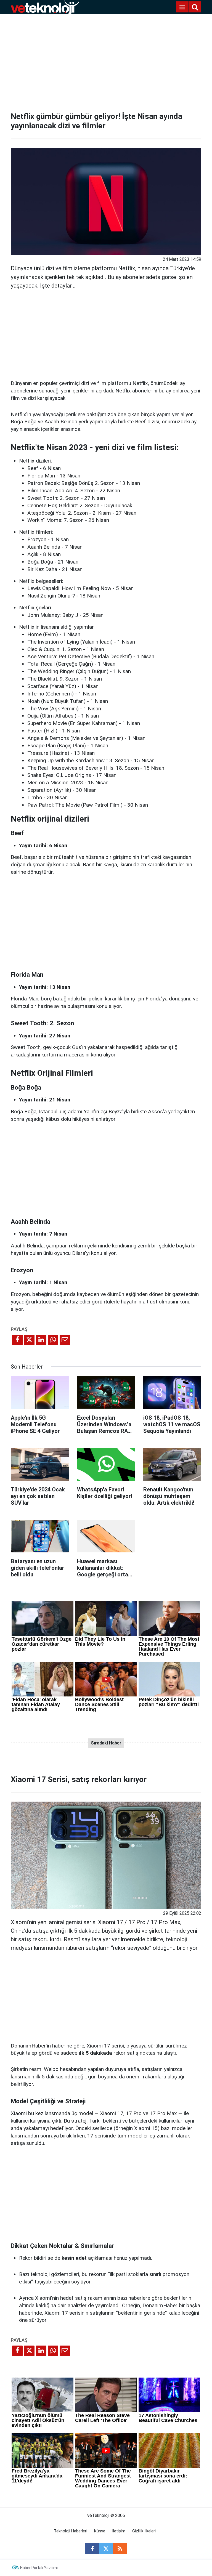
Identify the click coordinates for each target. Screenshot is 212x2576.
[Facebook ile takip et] (92, 2549)
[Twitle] (29, 1340)
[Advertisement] (106, 61)
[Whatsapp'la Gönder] (53, 1340)
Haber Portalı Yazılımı (39, 2568)
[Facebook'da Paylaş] (17, 1340)
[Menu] (182, 7)
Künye (100, 2531)
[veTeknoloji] (45, 6)
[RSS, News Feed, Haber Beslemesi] (120, 2549)
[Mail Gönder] (65, 1340)
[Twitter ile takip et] (106, 2549)
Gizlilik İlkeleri (144, 2531)
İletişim (119, 2531)
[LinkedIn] (41, 1340)
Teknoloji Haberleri (71, 2531)
